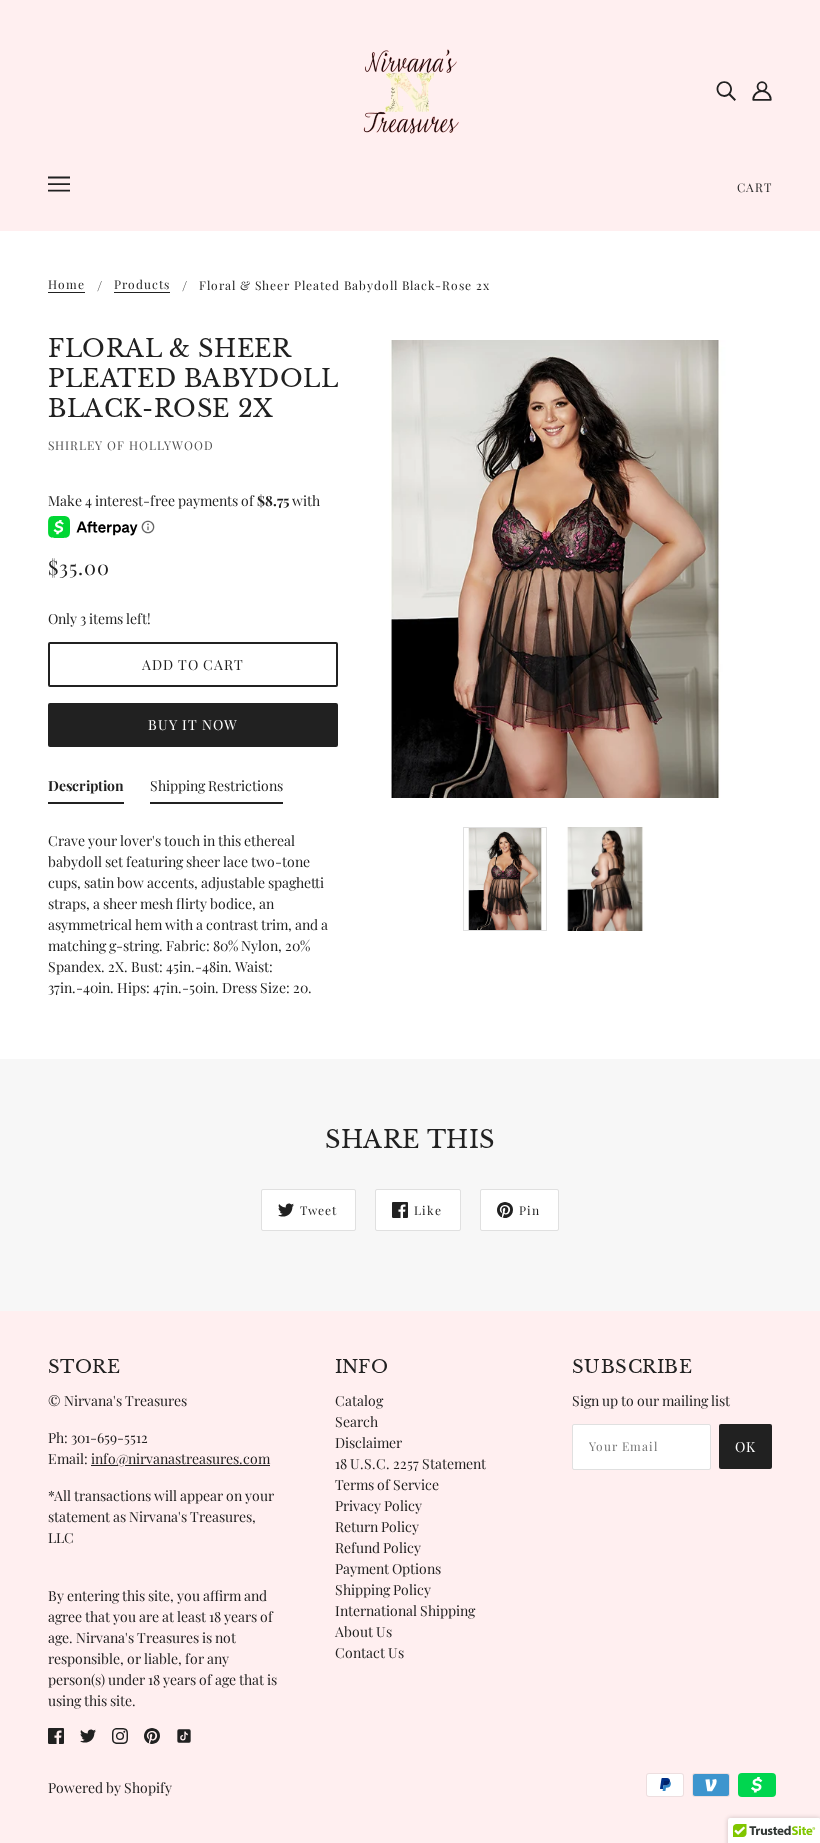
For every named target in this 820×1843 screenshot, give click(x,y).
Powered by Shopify (110, 1787)
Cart (754, 187)
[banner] (410, 88)
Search (356, 1421)
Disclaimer (368, 1442)
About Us (363, 1631)
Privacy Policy (378, 1505)
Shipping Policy (383, 1589)
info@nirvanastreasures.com (180, 1458)
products (142, 285)
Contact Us (369, 1652)
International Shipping (405, 1610)
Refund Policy (378, 1547)
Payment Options (388, 1568)
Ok (745, 1446)
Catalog (359, 1400)
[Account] (762, 90)
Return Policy (377, 1526)
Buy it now (193, 724)
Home (66, 285)
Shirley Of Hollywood (131, 445)
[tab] (86, 789)
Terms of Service (387, 1484)
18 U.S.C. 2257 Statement (410, 1463)
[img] (726, 90)
